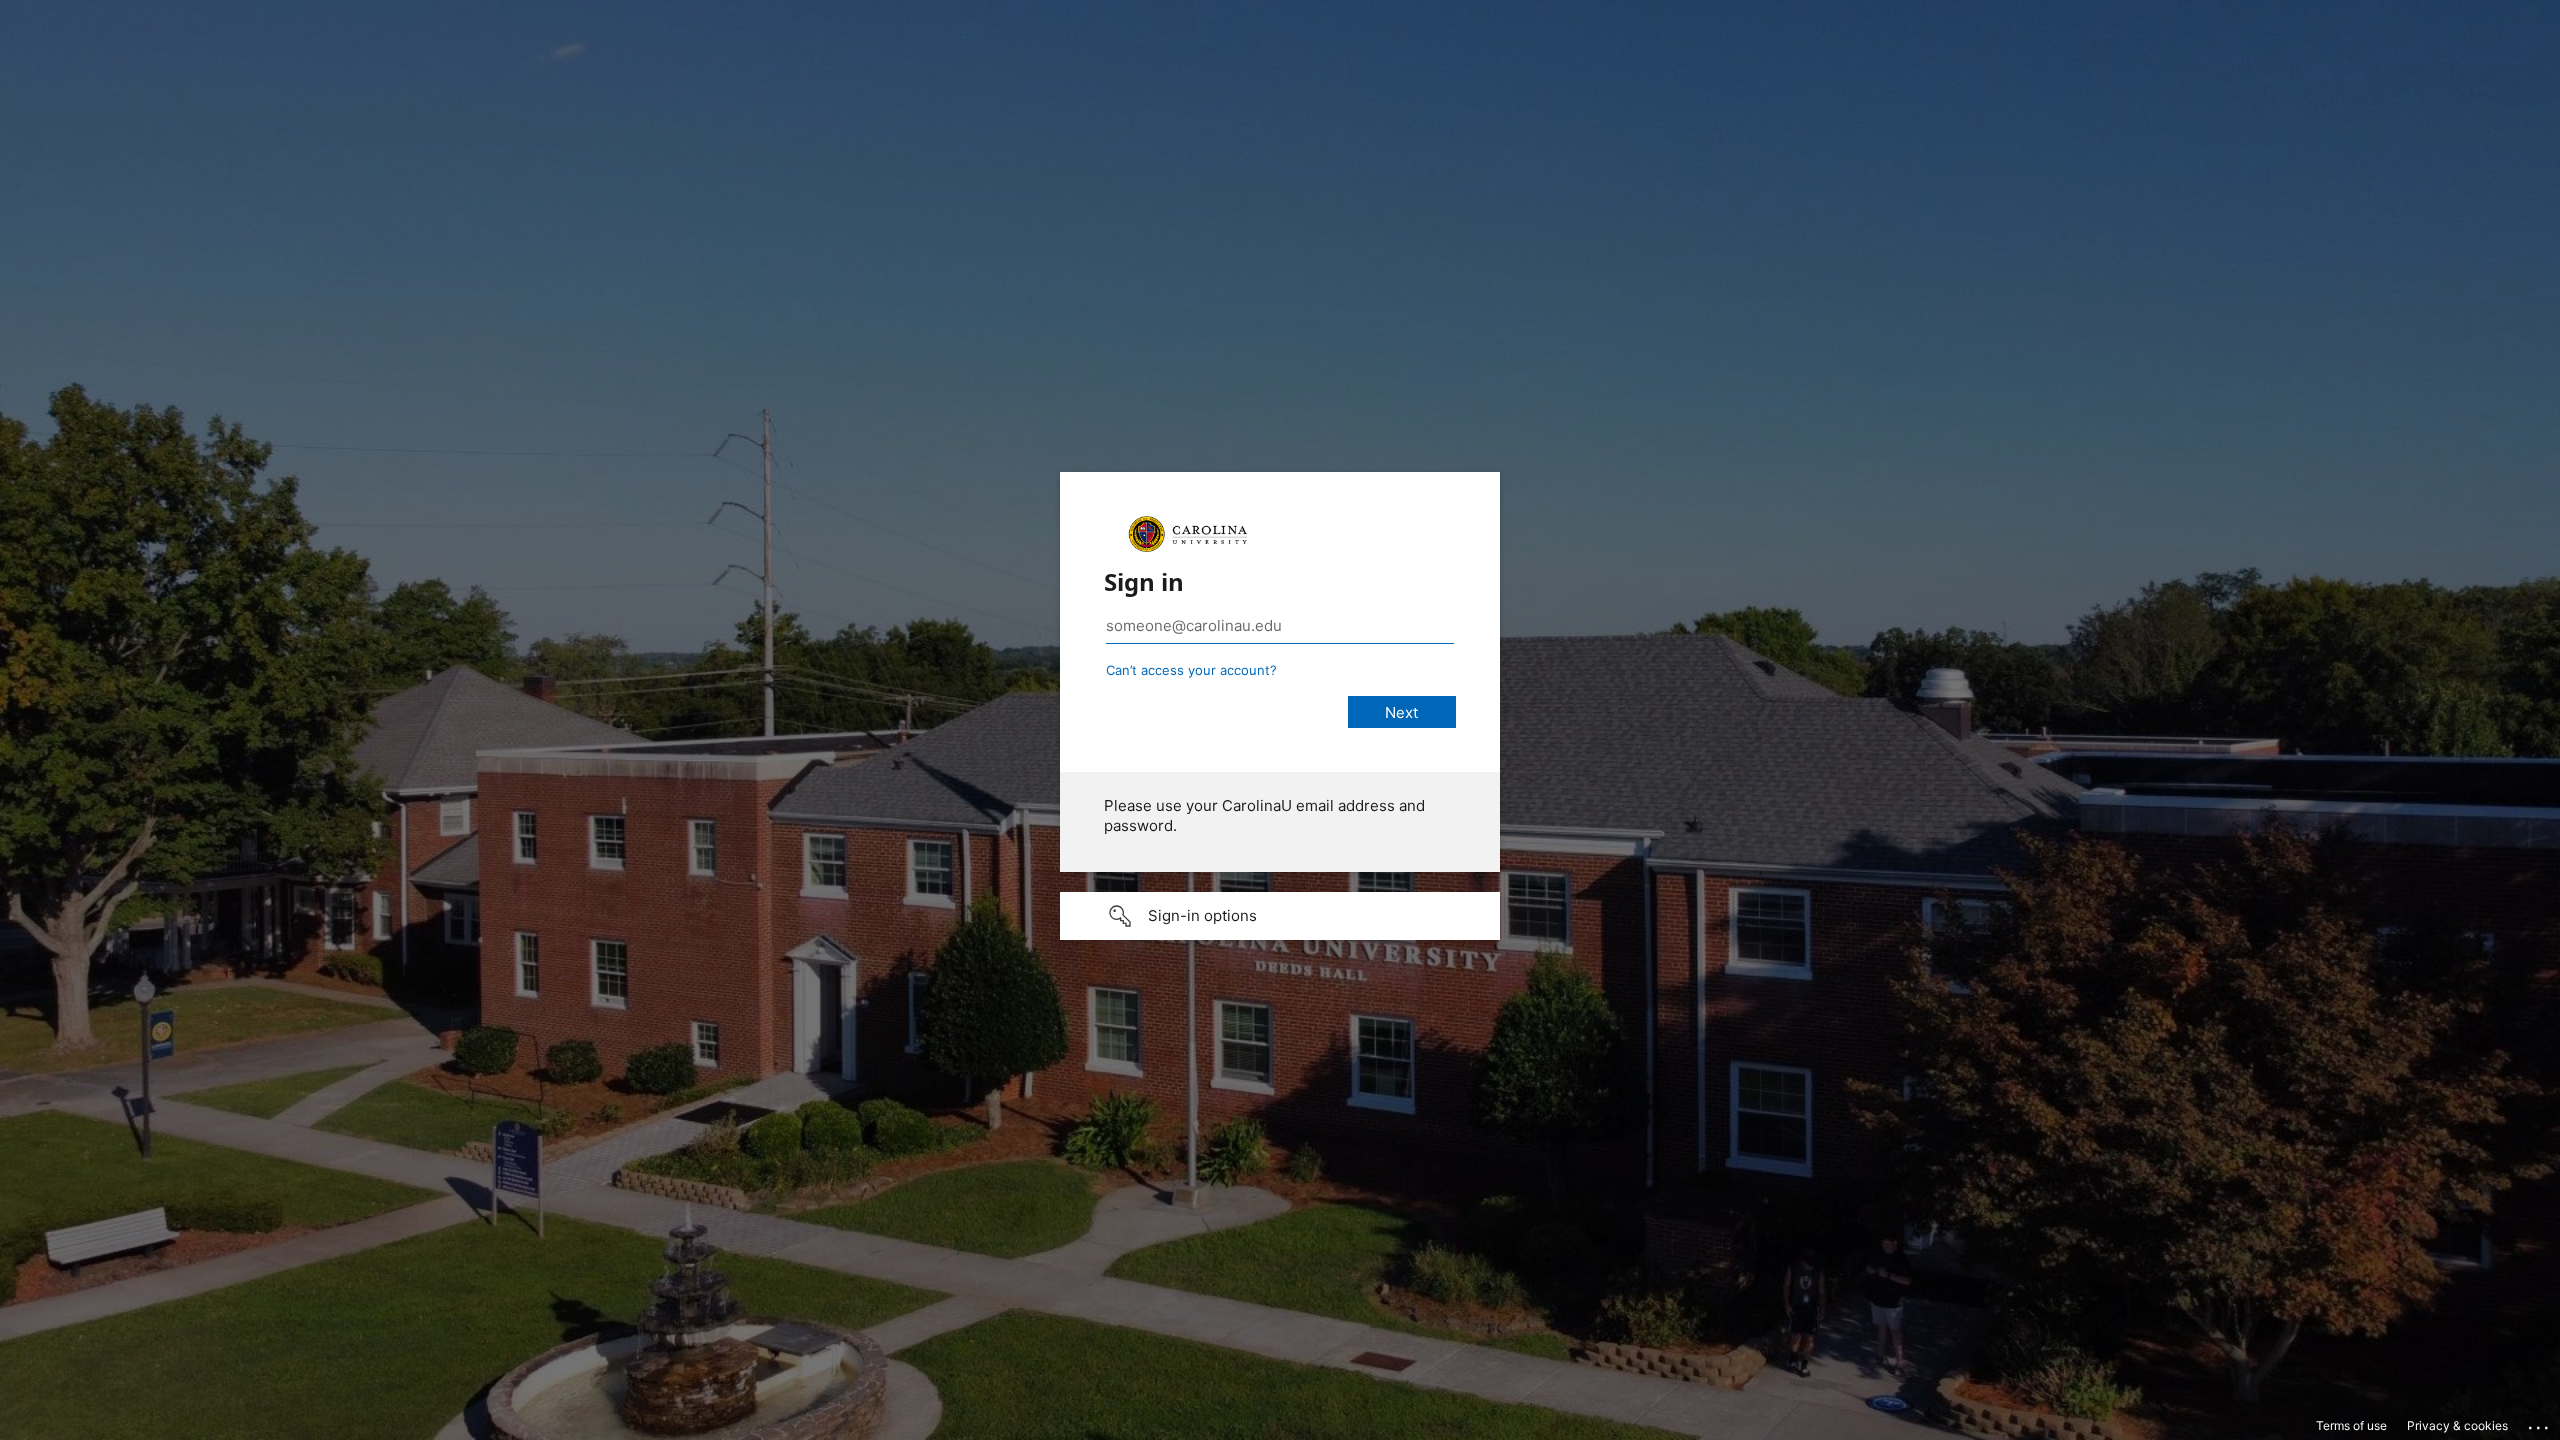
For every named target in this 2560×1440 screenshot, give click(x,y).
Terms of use (2351, 1425)
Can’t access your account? (1191, 670)
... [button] (2540, 1423)
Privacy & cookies (2457, 1425)
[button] (1280, 916)
